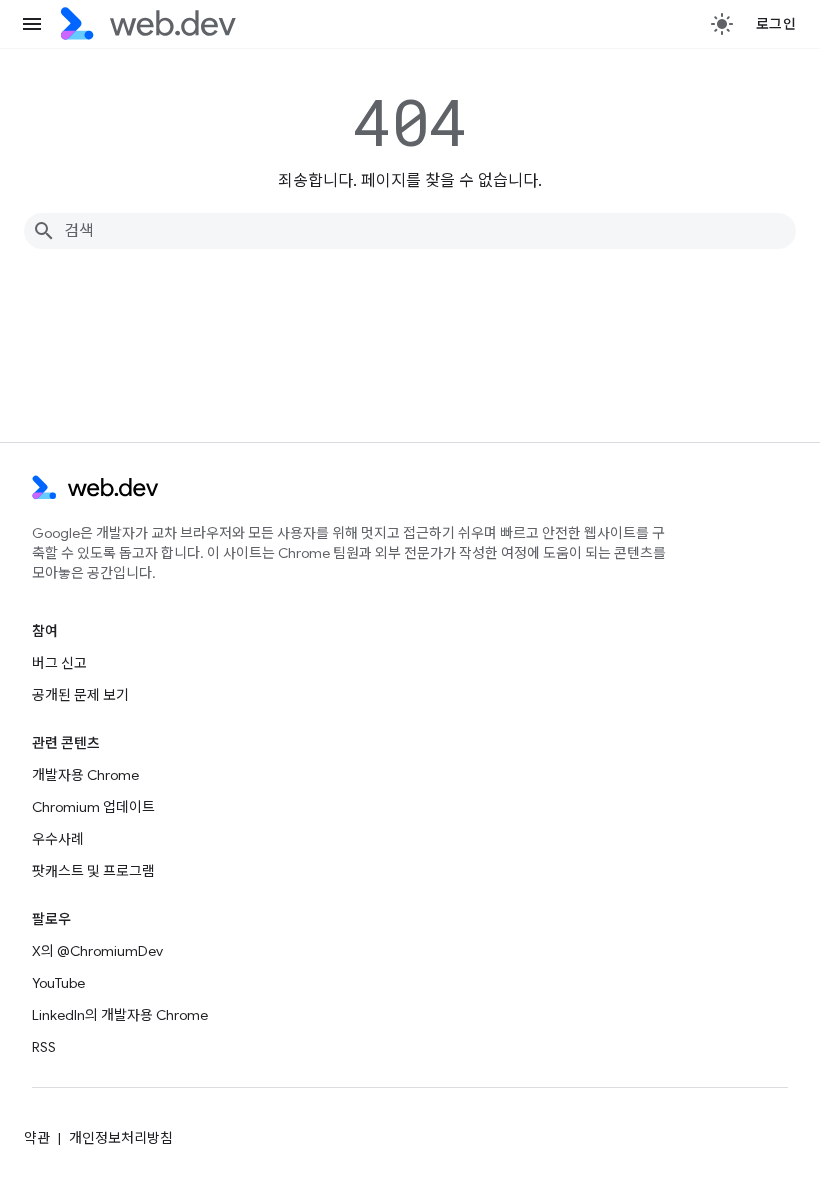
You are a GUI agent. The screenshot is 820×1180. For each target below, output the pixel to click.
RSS (44, 1047)
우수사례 (58, 839)
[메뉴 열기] (32, 24)
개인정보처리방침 (121, 1138)
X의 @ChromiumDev (97, 951)
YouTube (58, 983)
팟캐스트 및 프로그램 (93, 871)
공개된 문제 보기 (80, 695)
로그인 (776, 24)
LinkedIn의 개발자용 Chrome (120, 1015)
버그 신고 (59, 663)
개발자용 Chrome (85, 775)
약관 (37, 1138)
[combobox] (410, 231)
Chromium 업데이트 (93, 807)
